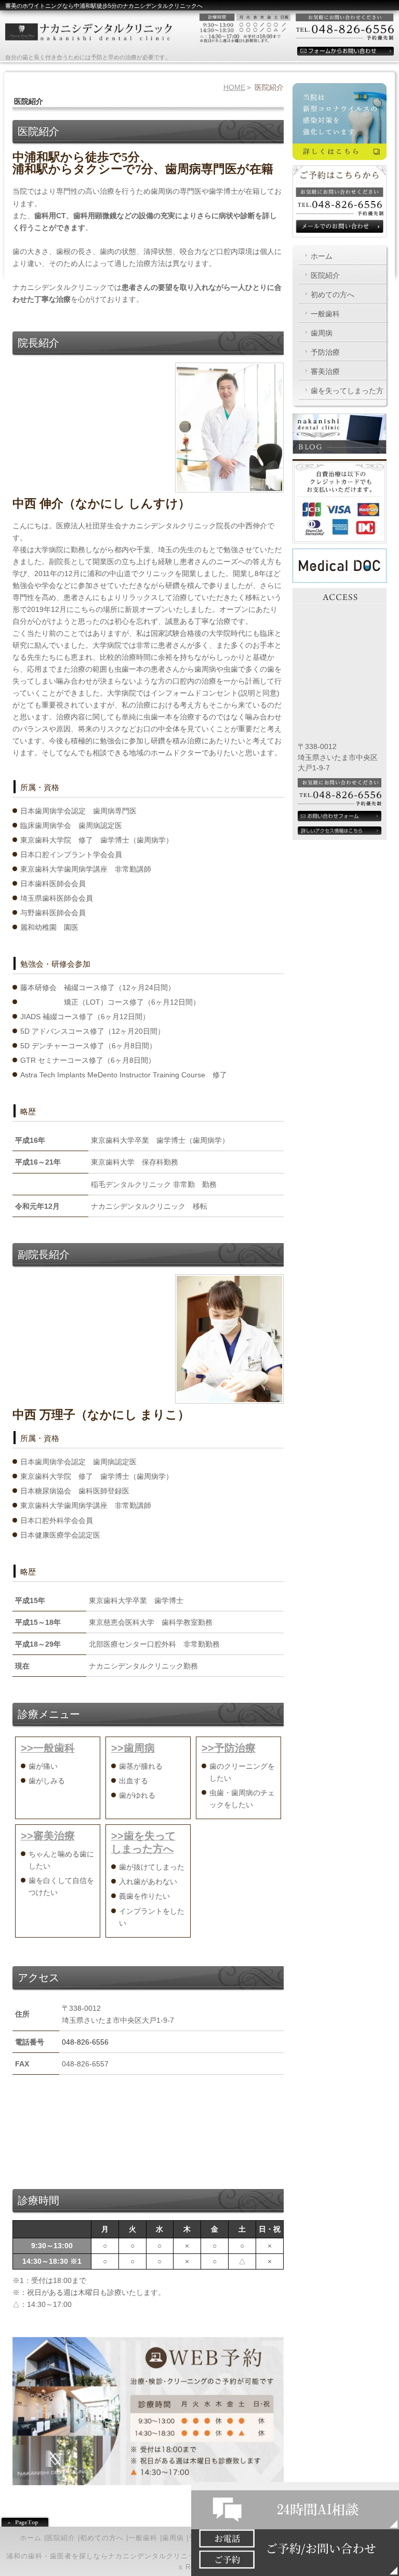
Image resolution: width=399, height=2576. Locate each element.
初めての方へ (332, 295)
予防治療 (325, 352)
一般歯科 (325, 314)
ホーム (322, 256)
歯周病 (322, 333)
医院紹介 (325, 275)
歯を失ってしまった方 (347, 391)
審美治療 (325, 371)
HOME (234, 87)
